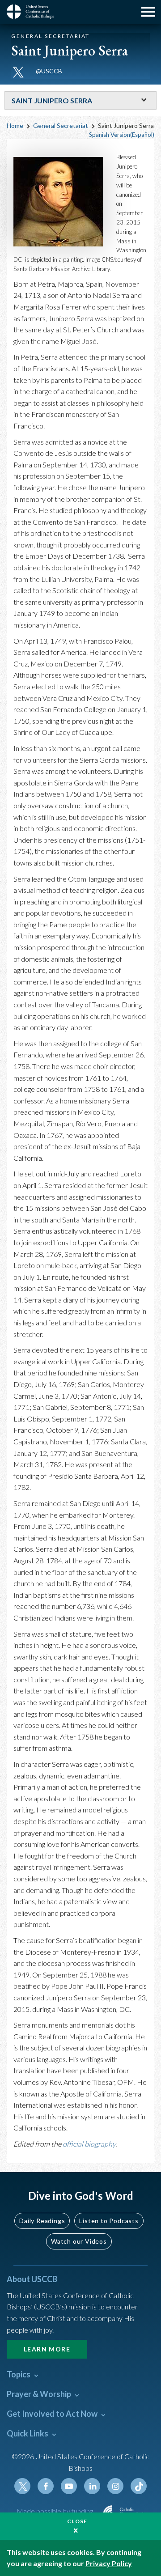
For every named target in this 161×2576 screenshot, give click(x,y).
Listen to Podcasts (109, 2221)
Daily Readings (42, 2221)
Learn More (47, 2349)
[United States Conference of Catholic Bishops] (34, 12)
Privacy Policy (109, 2563)
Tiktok (139, 2486)
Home (15, 125)
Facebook (46, 2486)
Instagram (115, 2486)
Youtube (69, 2486)
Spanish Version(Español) (122, 135)
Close (77, 2521)
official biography (89, 2144)
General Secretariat (61, 125)
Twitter (22, 2486)
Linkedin (92, 2486)
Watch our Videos (79, 2241)
